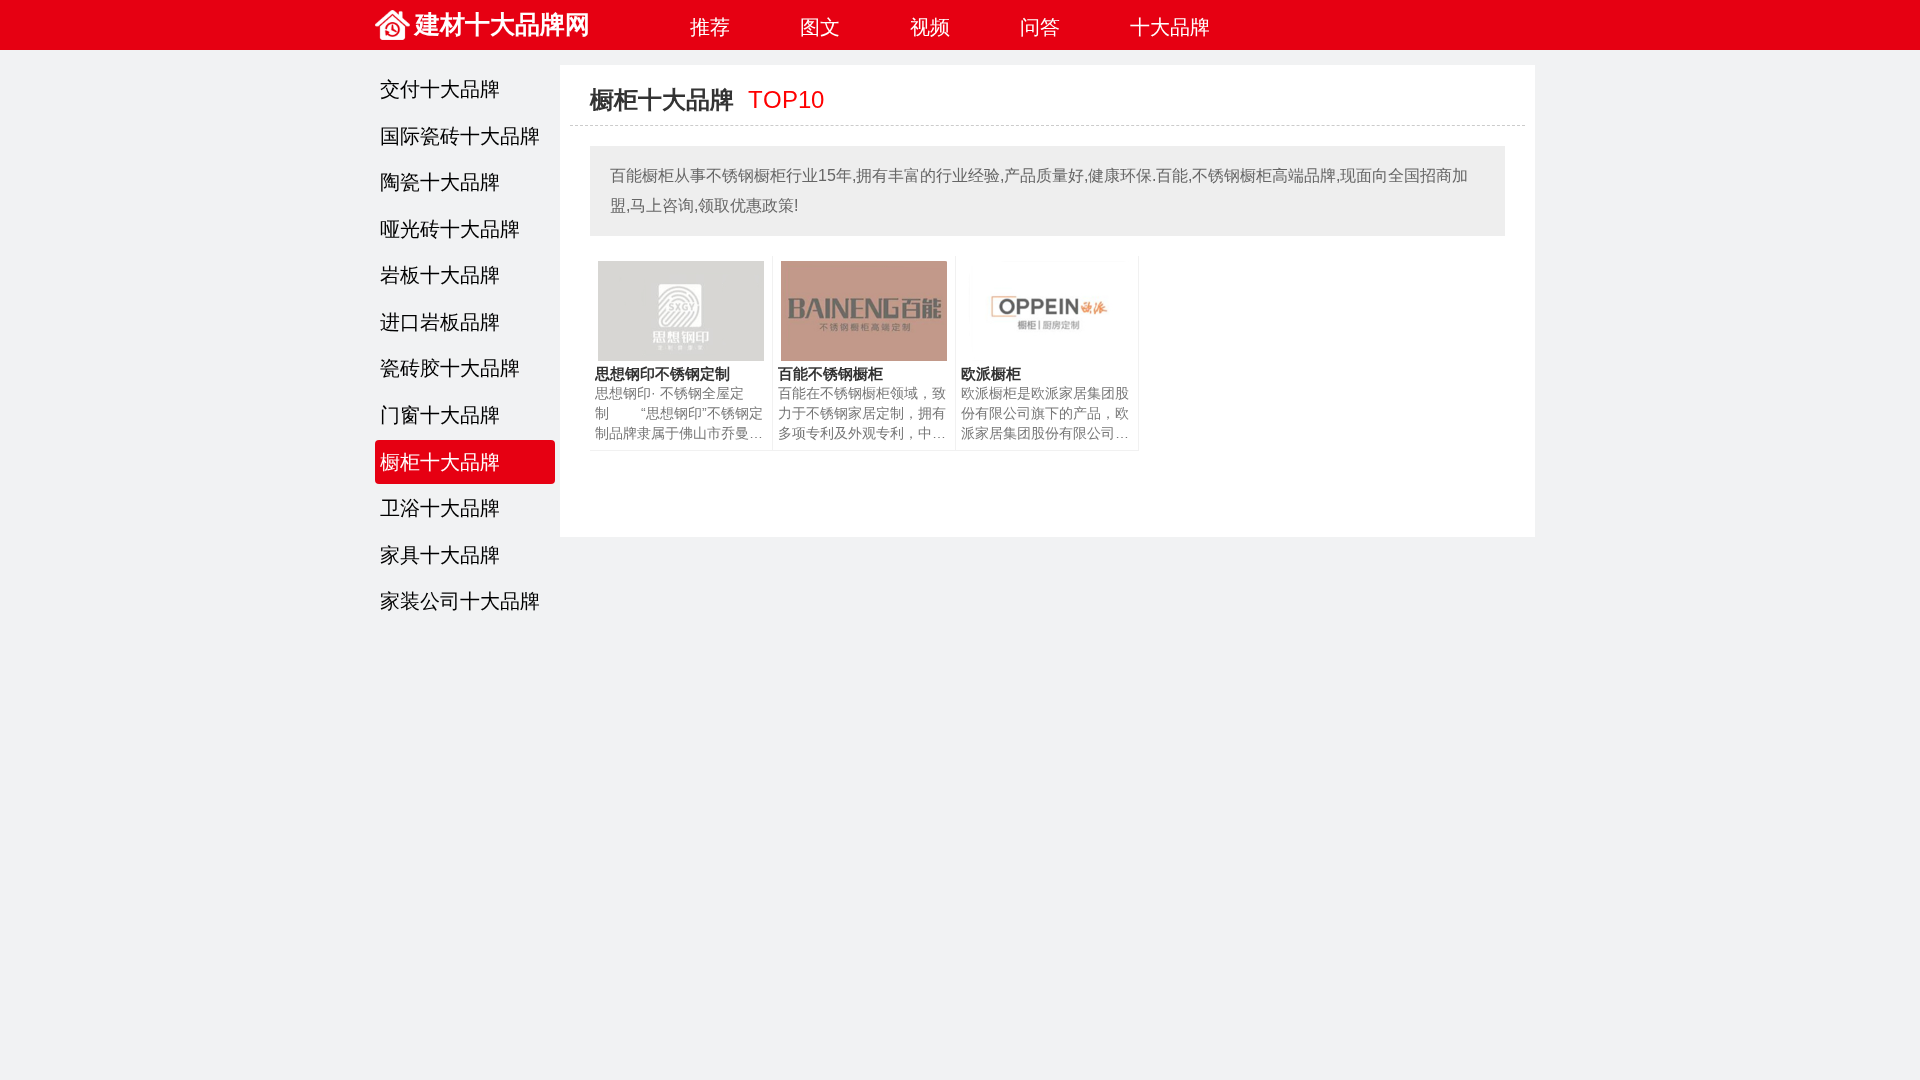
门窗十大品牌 (440, 415)
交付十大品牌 (440, 89)
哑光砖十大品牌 (450, 229)
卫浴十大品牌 (440, 508)
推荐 (710, 27)
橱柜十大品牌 (440, 462)
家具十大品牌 (440, 555)
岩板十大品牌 (440, 275)
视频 (930, 27)
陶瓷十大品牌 (440, 182)
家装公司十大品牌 (460, 601)
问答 (1040, 27)
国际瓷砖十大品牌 (460, 136)
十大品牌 (1170, 27)
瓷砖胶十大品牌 (450, 368)
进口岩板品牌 (440, 322)
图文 (820, 27)
